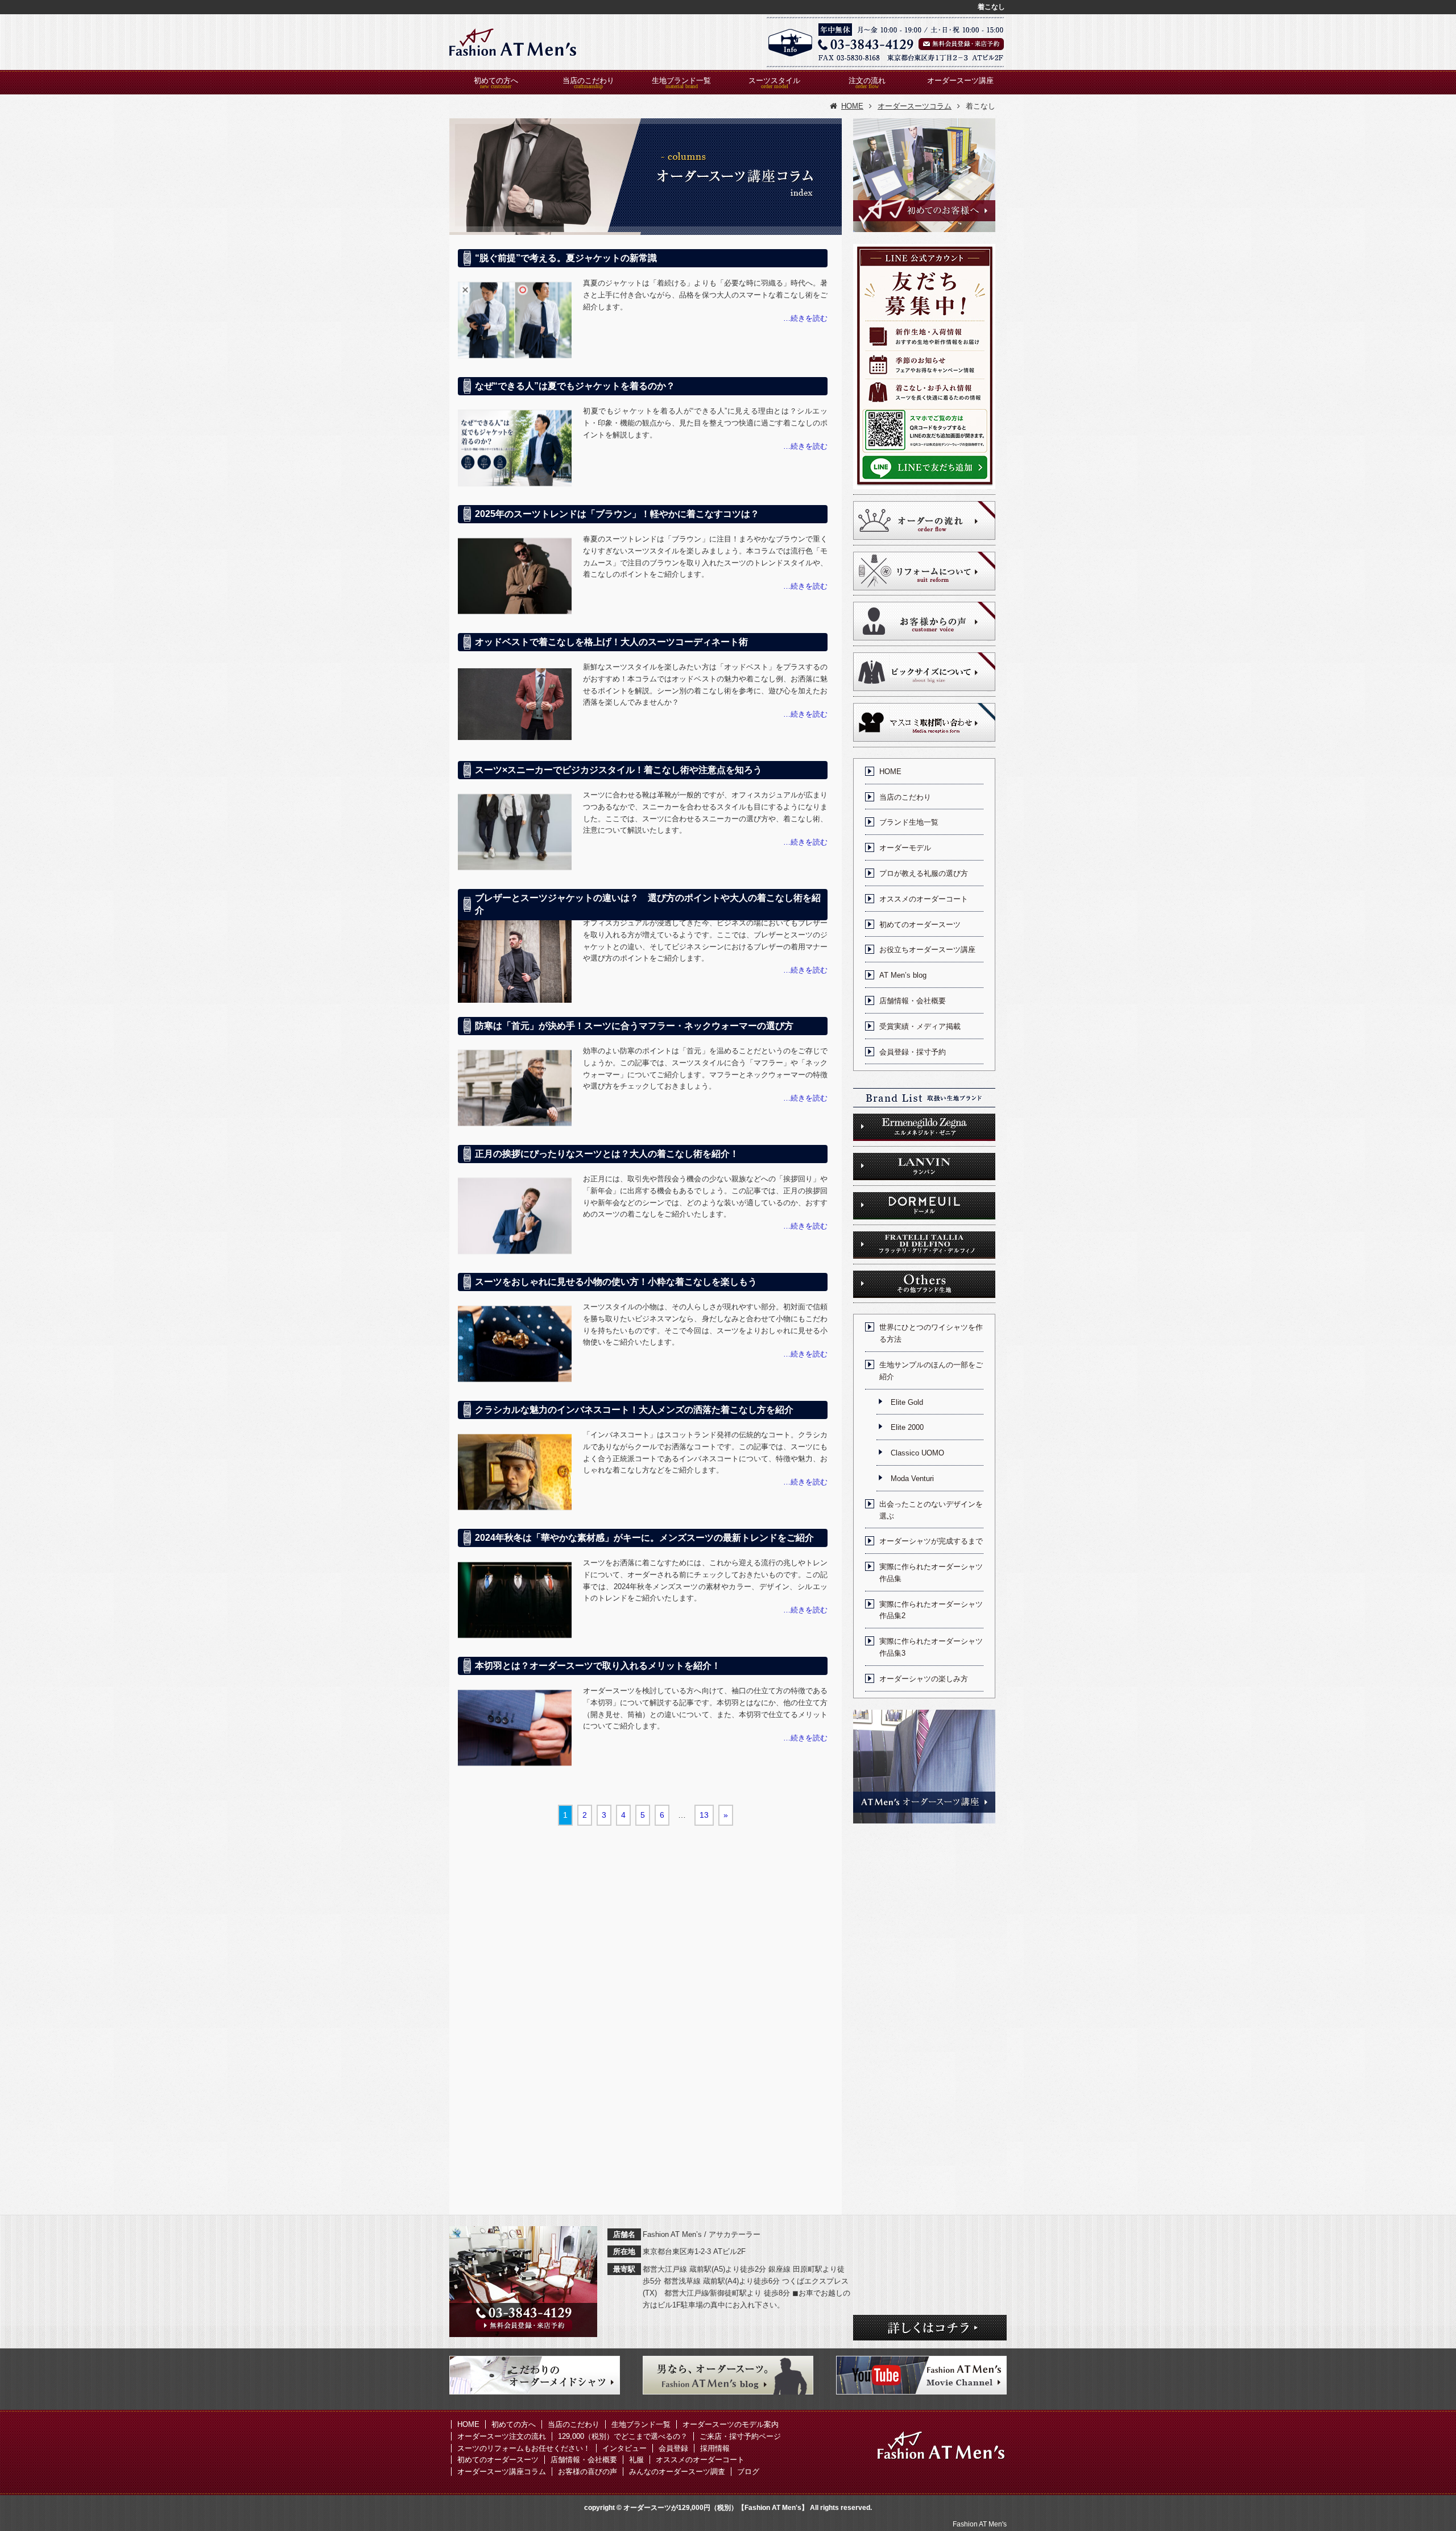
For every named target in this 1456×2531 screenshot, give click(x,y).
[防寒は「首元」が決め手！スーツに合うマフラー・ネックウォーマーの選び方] (515, 1088)
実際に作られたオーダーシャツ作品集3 (931, 1647)
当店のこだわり (588, 80)
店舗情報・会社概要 (913, 1001)
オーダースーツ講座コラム (502, 2472)
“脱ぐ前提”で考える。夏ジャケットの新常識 (566, 258)
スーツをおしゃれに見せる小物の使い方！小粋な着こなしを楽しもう (616, 1282)
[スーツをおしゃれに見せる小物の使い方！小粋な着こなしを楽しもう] (515, 1344)
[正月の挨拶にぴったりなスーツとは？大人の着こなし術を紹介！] (515, 1216)
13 (704, 1815)
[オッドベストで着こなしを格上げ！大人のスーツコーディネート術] (515, 704)
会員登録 (673, 2448)
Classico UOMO (917, 1453)
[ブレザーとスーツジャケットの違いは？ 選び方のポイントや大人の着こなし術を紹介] (515, 960)
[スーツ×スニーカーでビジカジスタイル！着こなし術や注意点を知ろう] (515, 832)
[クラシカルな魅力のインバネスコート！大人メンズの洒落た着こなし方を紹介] (515, 1472)
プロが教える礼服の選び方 (924, 873)
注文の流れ (867, 80)
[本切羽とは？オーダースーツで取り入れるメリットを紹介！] (515, 1728)
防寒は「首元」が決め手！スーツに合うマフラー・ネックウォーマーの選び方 (634, 1026)
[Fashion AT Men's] (513, 42)
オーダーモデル (905, 848)
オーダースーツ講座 (960, 80)
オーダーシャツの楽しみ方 (924, 1679)
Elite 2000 (907, 1427)
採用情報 (715, 2448)
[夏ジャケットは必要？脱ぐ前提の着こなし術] (515, 320)
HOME (890, 772)
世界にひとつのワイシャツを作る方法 (931, 1333)
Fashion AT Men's (980, 2524)
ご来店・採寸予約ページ (740, 2436)
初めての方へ (496, 80)
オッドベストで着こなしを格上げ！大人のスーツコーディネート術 (611, 642)
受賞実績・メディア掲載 (920, 1026)
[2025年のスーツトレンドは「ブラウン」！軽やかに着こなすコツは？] (515, 576)
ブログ (748, 2472)
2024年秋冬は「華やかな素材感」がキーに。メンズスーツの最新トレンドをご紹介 (644, 1538)
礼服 (636, 2460)
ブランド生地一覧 (909, 822)
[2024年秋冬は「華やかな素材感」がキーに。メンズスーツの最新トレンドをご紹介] (515, 1600)
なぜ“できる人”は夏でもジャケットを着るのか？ (575, 386)
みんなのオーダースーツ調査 (677, 2472)
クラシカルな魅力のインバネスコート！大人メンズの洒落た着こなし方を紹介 (634, 1410)
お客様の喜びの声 (588, 2472)
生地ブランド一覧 (681, 80)
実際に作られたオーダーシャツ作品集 (931, 1573)
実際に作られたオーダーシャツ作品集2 (931, 1610)
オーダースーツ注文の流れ (502, 2436)
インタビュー (624, 2448)
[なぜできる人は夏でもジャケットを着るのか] (515, 448)
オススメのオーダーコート (924, 899)
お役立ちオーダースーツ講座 (927, 950)
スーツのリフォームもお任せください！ (524, 2448)
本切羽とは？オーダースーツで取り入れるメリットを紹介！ (598, 1666)
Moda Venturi (912, 1479)
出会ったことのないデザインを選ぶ (931, 1510)
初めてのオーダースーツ (920, 925)
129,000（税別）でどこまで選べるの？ (623, 2436)
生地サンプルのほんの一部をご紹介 (931, 1371)
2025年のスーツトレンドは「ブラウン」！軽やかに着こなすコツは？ (617, 514)
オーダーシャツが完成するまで (931, 1541)
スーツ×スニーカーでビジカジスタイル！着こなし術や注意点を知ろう (619, 770)
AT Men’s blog (903, 975)
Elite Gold (907, 1402)
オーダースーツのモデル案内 (731, 2424)
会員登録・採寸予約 (913, 1052)
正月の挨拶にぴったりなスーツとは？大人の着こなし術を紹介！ (607, 1154)
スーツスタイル (774, 80)
